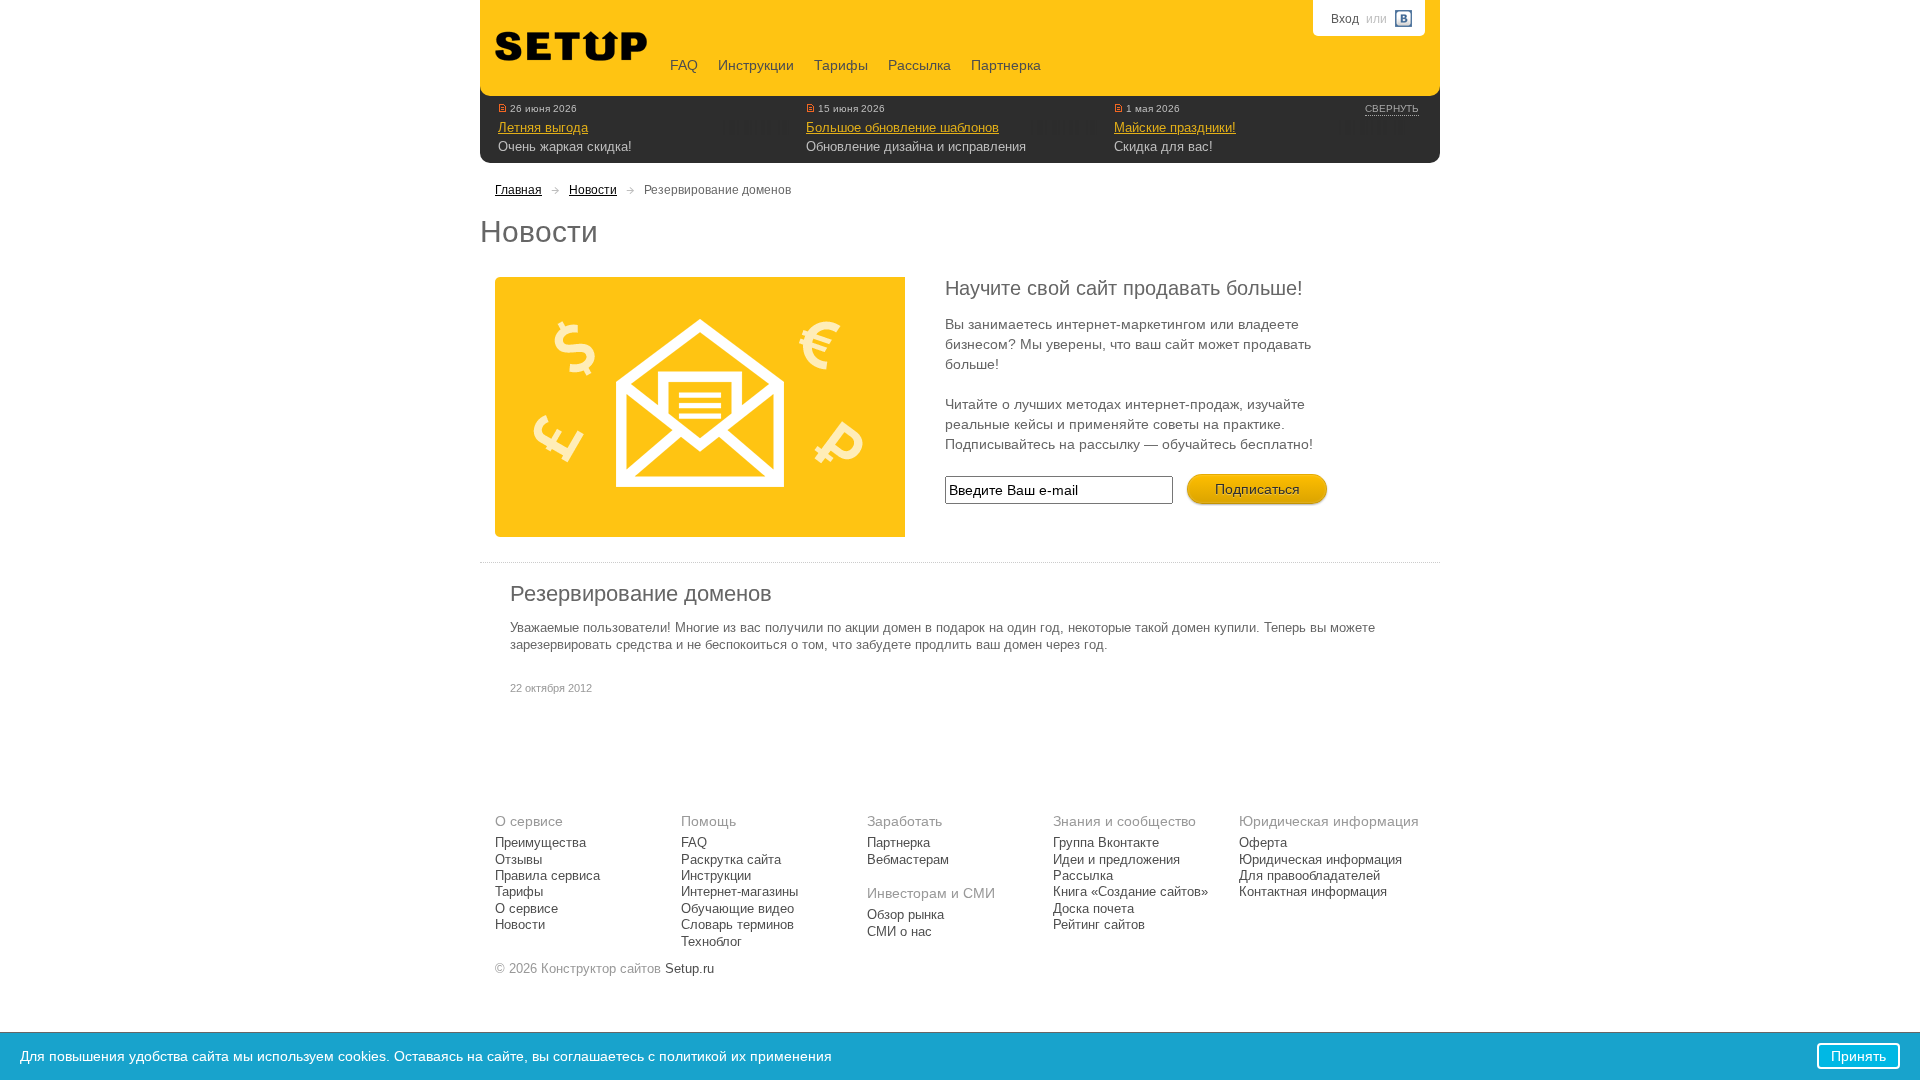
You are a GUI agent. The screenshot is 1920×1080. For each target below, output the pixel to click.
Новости (593, 190)
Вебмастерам (908, 860)
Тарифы (841, 65)
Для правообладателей (1309, 876)
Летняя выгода (543, 127)
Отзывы (518, 860)
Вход (1345, 19)
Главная (518, 190)
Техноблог (711, 942)
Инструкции (756, 65)
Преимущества (540, 843)
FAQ (684, 65)
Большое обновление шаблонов (902, 127)
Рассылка (919, 65)
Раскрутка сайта (731, 860)
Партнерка (1006, 65)
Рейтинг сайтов (1099, 925)
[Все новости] (502, 108)
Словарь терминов (737, 925)
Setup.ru (689, 969)
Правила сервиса (547, 876)
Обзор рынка (905, 915)
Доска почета (1093, 909)
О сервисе (526, 909)
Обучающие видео (737, 909)
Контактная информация (1313, 892)
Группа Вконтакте (1106, 843)
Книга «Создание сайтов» (1130, 892)
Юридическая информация (1320, 860)
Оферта (1263, 843)
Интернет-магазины (739, 892)
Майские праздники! (1175, 127)
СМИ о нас (899, 932)
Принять (1858, 1056)
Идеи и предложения (1116, 860)
